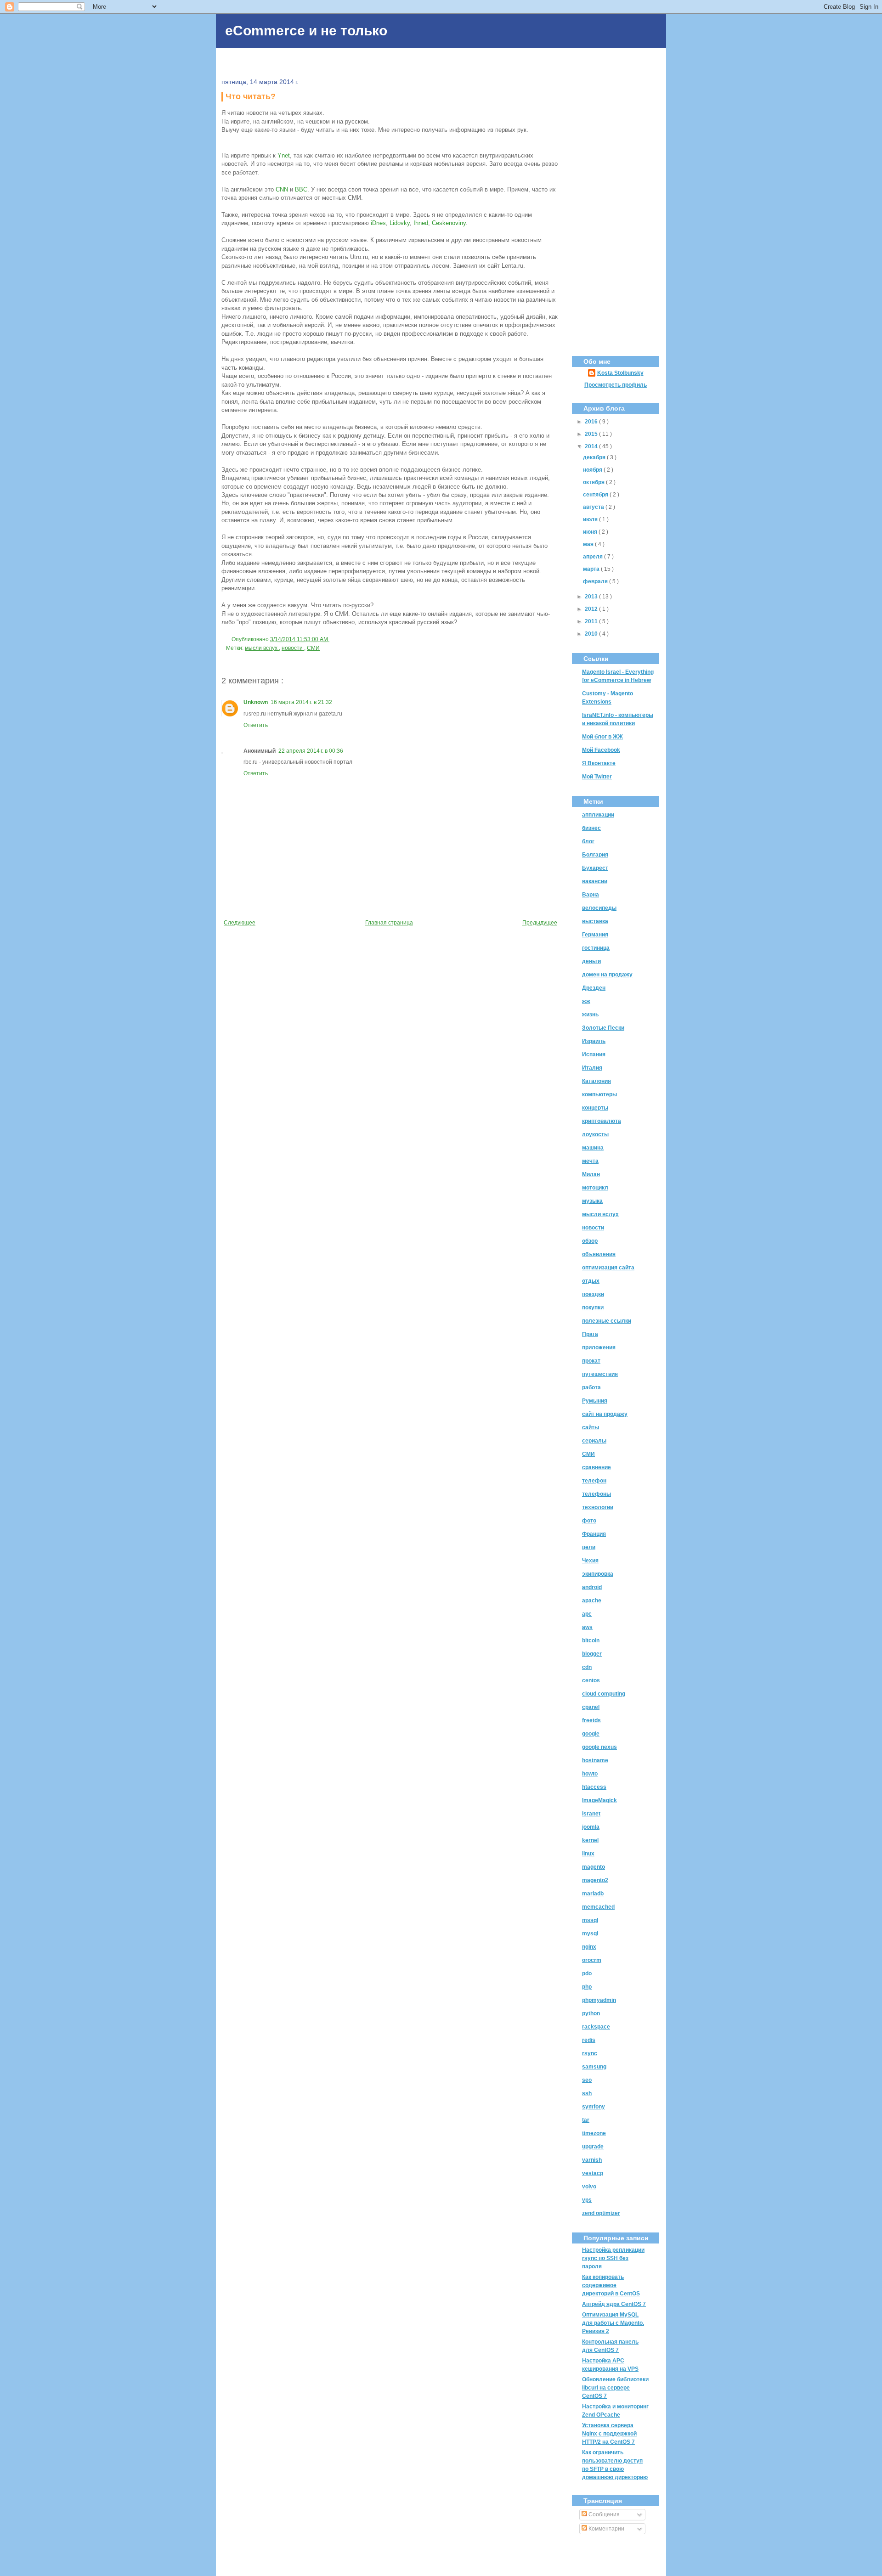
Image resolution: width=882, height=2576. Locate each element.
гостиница (596, 948)
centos (591, 1680)
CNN (282, 189)
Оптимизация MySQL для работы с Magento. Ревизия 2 (613, 2323)
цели (589, 1547)
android (592, 1587)
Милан (591, 1174)
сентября (596, 495)
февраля (596, 581)
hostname (595, 1760)
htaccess (594, 1787)
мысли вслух (262, 648)
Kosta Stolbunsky (620, 373)
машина (593, 1148)
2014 (592, 446)
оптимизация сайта (608, 1268)
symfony (594, 2107)
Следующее (240, 923)
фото (589, 1521)
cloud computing (604, 1694)
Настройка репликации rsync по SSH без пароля (613, 2258)
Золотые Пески (603, 1028)
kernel (590, 1840)
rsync (590, 2053)
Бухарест (595, 868)
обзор (590, 1241)
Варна (591, 895)
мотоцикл (595, 1188)
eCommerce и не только (306, 31)
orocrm (592, 1960)
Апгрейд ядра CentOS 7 (614, 2304)
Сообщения (603, 2514)
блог (588, 841)
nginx (589, 1947)
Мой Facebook (601, 750)
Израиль (594, 1041)
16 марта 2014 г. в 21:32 (301, 702)
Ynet (284, 155)
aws (587, 1627)
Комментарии (606, 2529)
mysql (590, 1933)
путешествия (600, 1374)
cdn (587, 1667)
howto (590, 1774)
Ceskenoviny (449, 223)
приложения (599, 1347)
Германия (595, 935)
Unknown (256, 702)
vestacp (593, 2173)
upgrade (593, 2147)
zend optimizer (601, 2213)
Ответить (256, 725)
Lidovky (400, 223)
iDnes (378, 223)
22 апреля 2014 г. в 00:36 (311, 751)
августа (594, 507)
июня (591, 532)
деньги (591, 961)
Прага (590, 1334)
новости (293, 648)
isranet (591, 1814)
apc (587, 1614)
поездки (593, 1294)
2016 (592, 422)
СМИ (313, 648)
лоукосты (595, 1134)
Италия (592, 1068)
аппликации (598, 815)
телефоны (596, 1494)
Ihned (421, 223)
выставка (595, 921)
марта (592, 569)
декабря (595, 457)
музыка (592, 1201)
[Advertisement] (616, 204)
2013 (592, 597)
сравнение (596, 1467)
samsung (594, 2067)
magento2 (595, 1880)
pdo (587, 1973)
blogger (592, 1654)
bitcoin (591, 1640)
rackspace (596, 2027)
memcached (598, 1907)
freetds (591, 1720)
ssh (587, 2093)
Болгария (595, 855)
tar (586, 2120)
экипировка (598, 1574)
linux (588, 1854)
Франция (594, 1534)
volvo (589, 2187)
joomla (591, 1827)
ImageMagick (599, 1800)
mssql (590, 1920)
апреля (594, 557)
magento (594, 1867)
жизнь (590, 1015)
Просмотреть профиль (616, 385)
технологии (598, 1507)
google (591, 1734)
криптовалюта (602, 1121)
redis (589, 2040)
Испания (594, 1054)
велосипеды (599, 908)
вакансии (595, 881)
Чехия (590, 1561)
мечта (590, 1161)
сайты (591, 1427)
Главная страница (389, 923)
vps (587, 2200)
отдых (591, 1281)
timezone (594, 2133)
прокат (591, 1361)
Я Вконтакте (599, 763)
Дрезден (594, 988)
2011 (592, 621)
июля (591, 519)
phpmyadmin (599, 2000)
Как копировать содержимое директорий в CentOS (611, 2285)
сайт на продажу (605, 1414)
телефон (594, 1481)
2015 (592, 434)
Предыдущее (540, 923)
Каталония (596, 1081)
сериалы (594, 1441)
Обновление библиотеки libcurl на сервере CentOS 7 (615, 2388)
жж (586, 1001)
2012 (592, 609)
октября (594, 482)
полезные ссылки (607, 1321)
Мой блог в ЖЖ (602, 737)
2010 (592, 634)
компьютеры (599, 1094)
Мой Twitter (597, 777)
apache (592, 1601)
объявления (599, 1254)
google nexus (599, 1747)
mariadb (593, 1894)
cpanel (591, 1707)
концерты (595, 1108)
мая (589, 544)
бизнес (591, 828)
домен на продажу (607, 975)
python (591, 2013)
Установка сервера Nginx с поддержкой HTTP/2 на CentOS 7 (609, 2434)
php (587, 1987)
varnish (592, 2160)
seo (587, 2080)
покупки (593, 1308)
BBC (301, 189)
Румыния (595, 1401)
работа (591, 1387)
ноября (593, 470)
